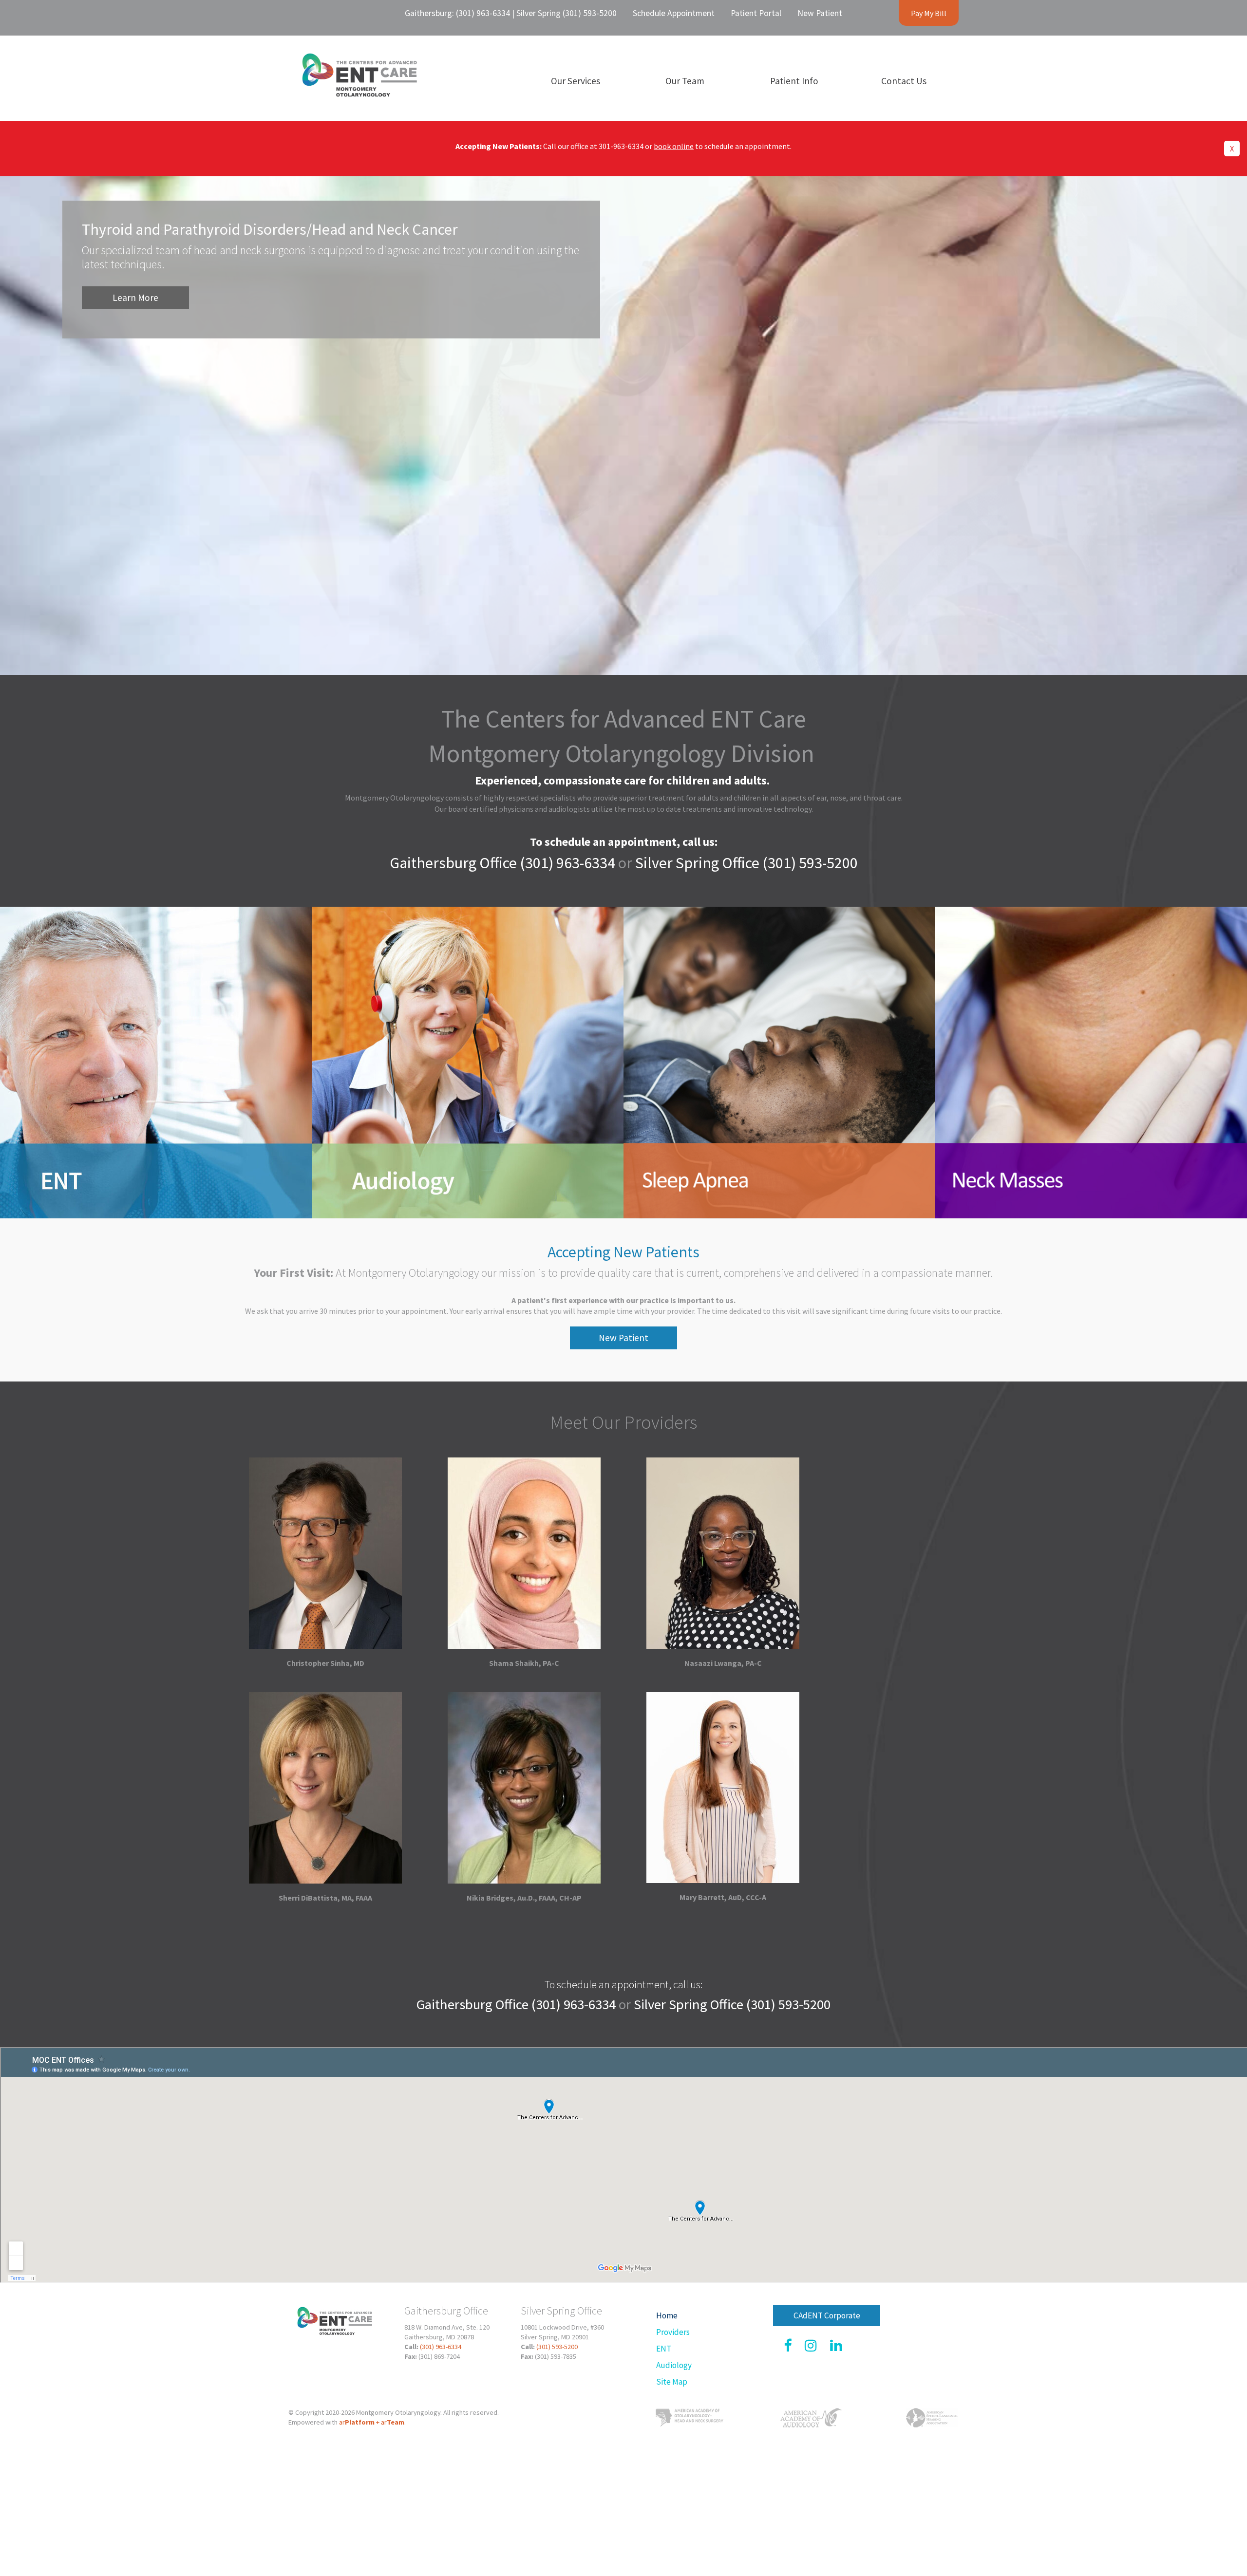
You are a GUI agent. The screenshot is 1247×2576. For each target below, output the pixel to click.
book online (674, 146)
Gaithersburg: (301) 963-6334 (457, 13)
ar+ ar (372, 2422)
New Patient (623, 1338)
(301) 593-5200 (557, 2347)
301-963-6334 (621, 146)
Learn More (135, 298)
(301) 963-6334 (441, 2347)
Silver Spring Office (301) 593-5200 (746, 863)
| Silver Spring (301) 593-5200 (563, 13)
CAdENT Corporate (827, 2315)
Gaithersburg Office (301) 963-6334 (502, 863)
